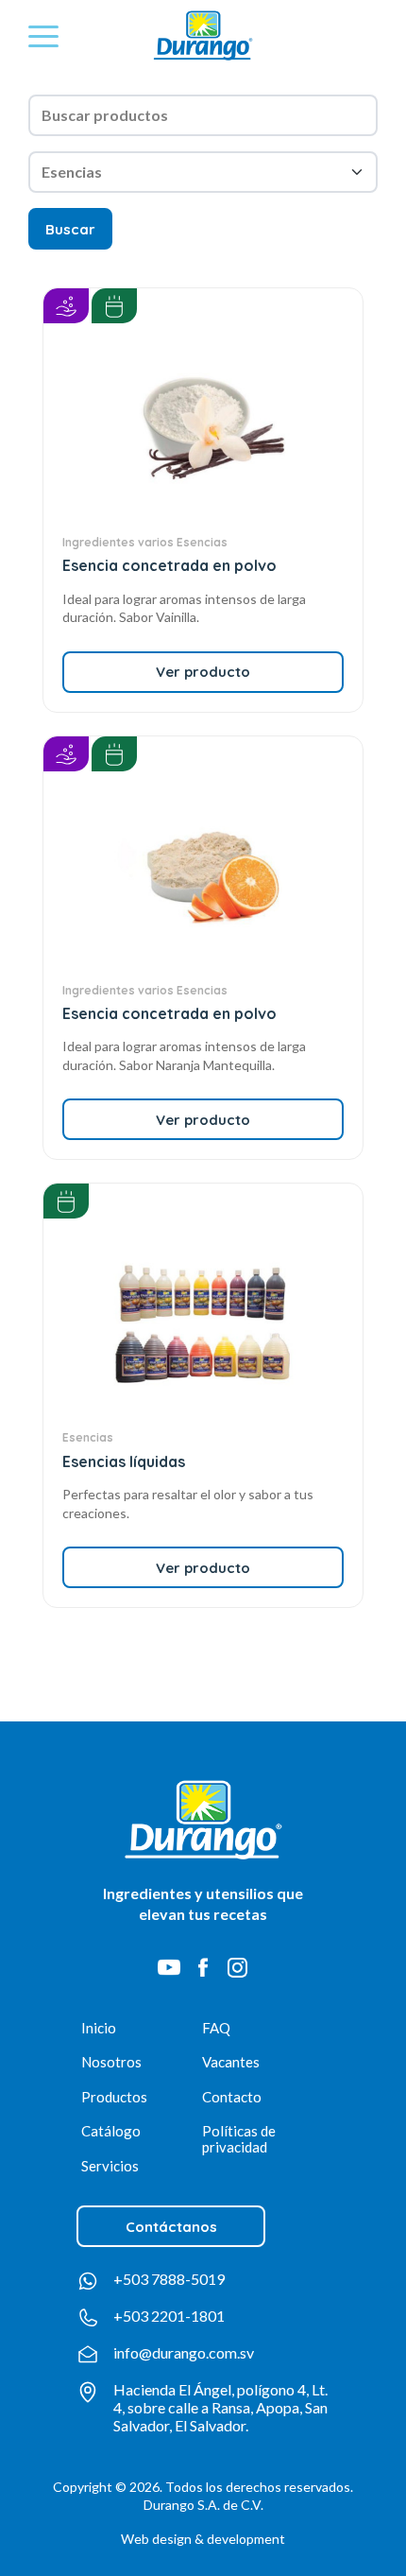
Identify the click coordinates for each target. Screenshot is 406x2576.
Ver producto (203, 672)
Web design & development (203, 2539)
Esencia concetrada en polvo (169, 565)
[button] (43, 37)
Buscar (70, 229)
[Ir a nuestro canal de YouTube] (169, 1967)
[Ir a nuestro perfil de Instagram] (237, 1967)
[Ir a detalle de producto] (203, 427)
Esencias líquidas (124, 1461)
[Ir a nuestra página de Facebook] (203, 1967)
